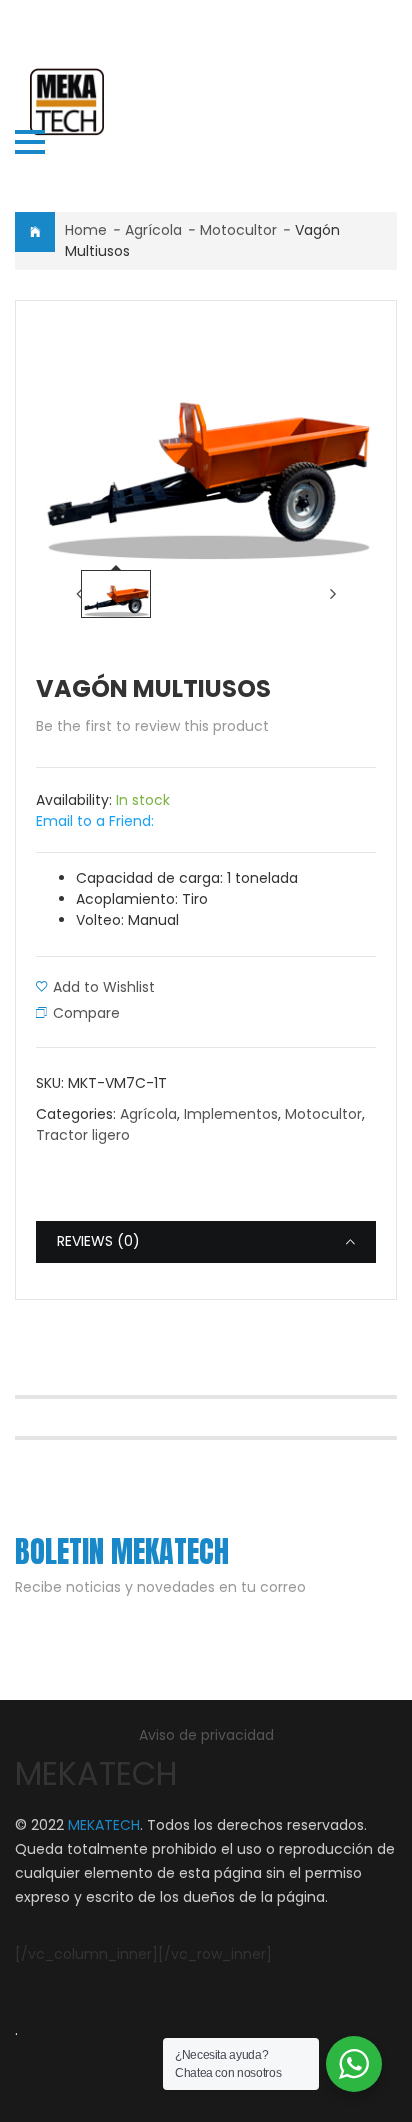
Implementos (231, 1114)
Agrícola (153, 230)
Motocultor (238, 230)
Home (86, 230)
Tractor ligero (83, 1135)
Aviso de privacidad (206, 1735)
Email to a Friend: (95, 821)
